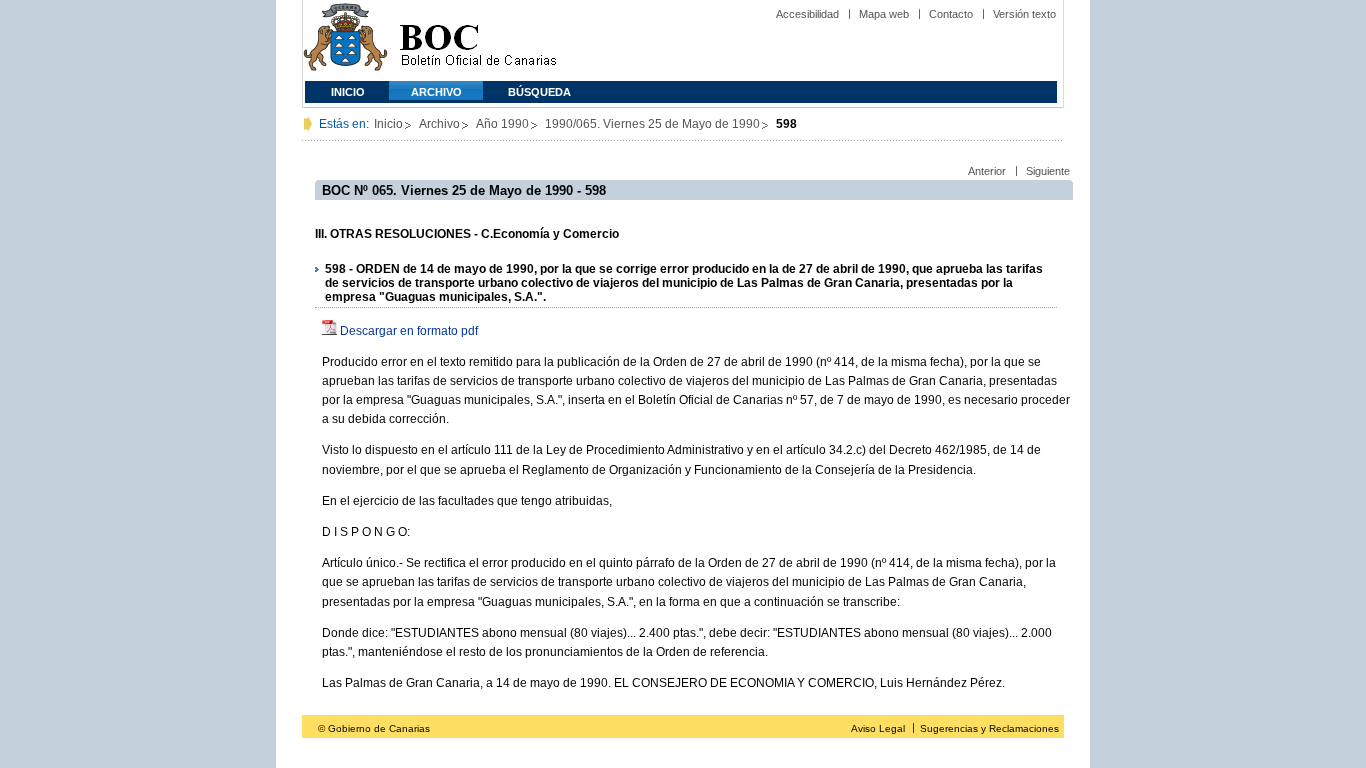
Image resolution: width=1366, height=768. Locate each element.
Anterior (987, 171)
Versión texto (1024, 14)
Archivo (436, 92)
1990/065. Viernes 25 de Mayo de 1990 (652, 124)
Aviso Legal (878, 728)
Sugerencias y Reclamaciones (989, 728)
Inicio (348, 92)
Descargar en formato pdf (409, 331)
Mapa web (884, 14)
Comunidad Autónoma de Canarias (345, 40)
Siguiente (1048, 171)
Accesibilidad (807, 14)
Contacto (951, 14)
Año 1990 (502, 124)
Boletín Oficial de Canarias (478, 40)
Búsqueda (539, 92)
